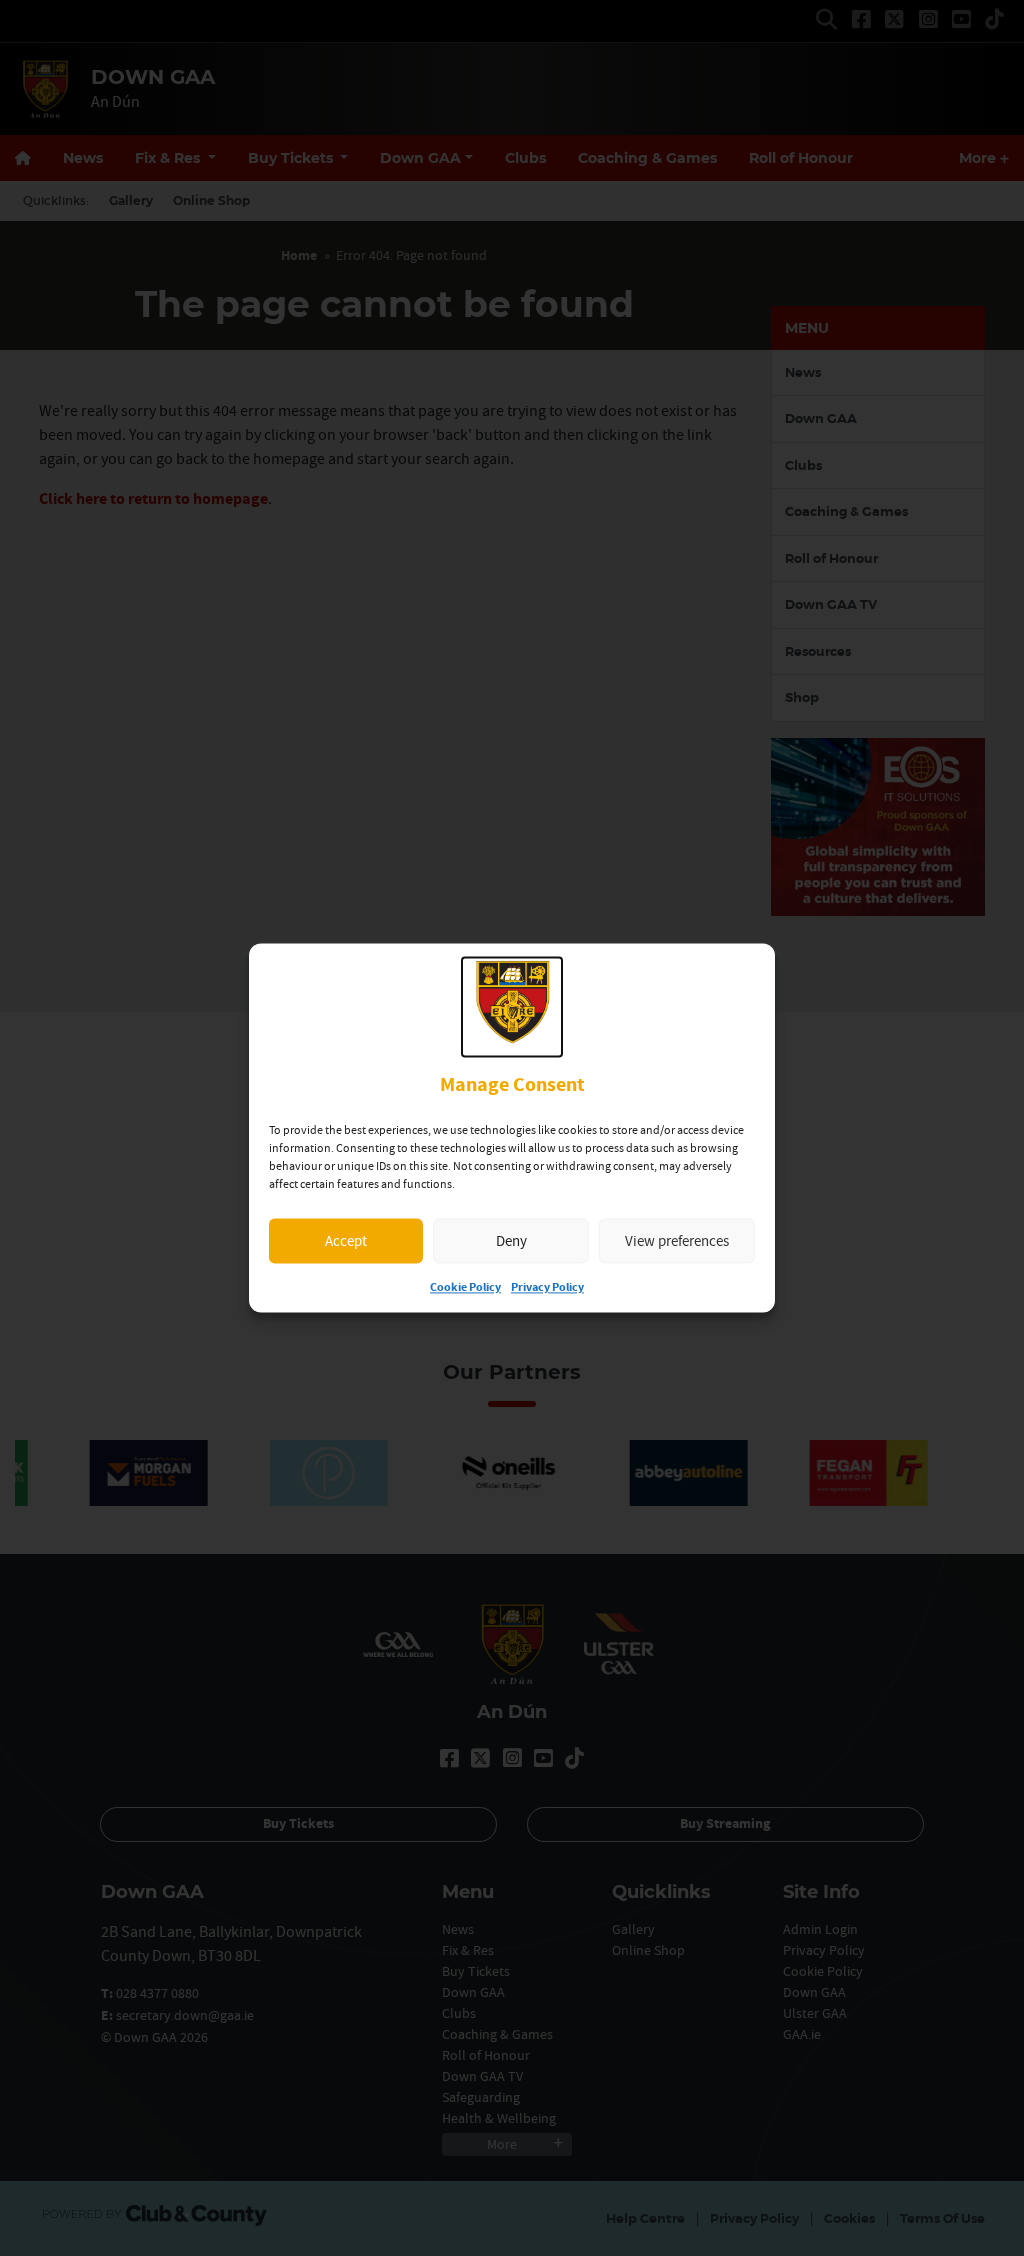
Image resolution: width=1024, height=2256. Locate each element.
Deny (511, 1240)
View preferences (677, 1240)
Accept (346, 1240)
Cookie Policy (465, 1288)
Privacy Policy (547, 1288)
